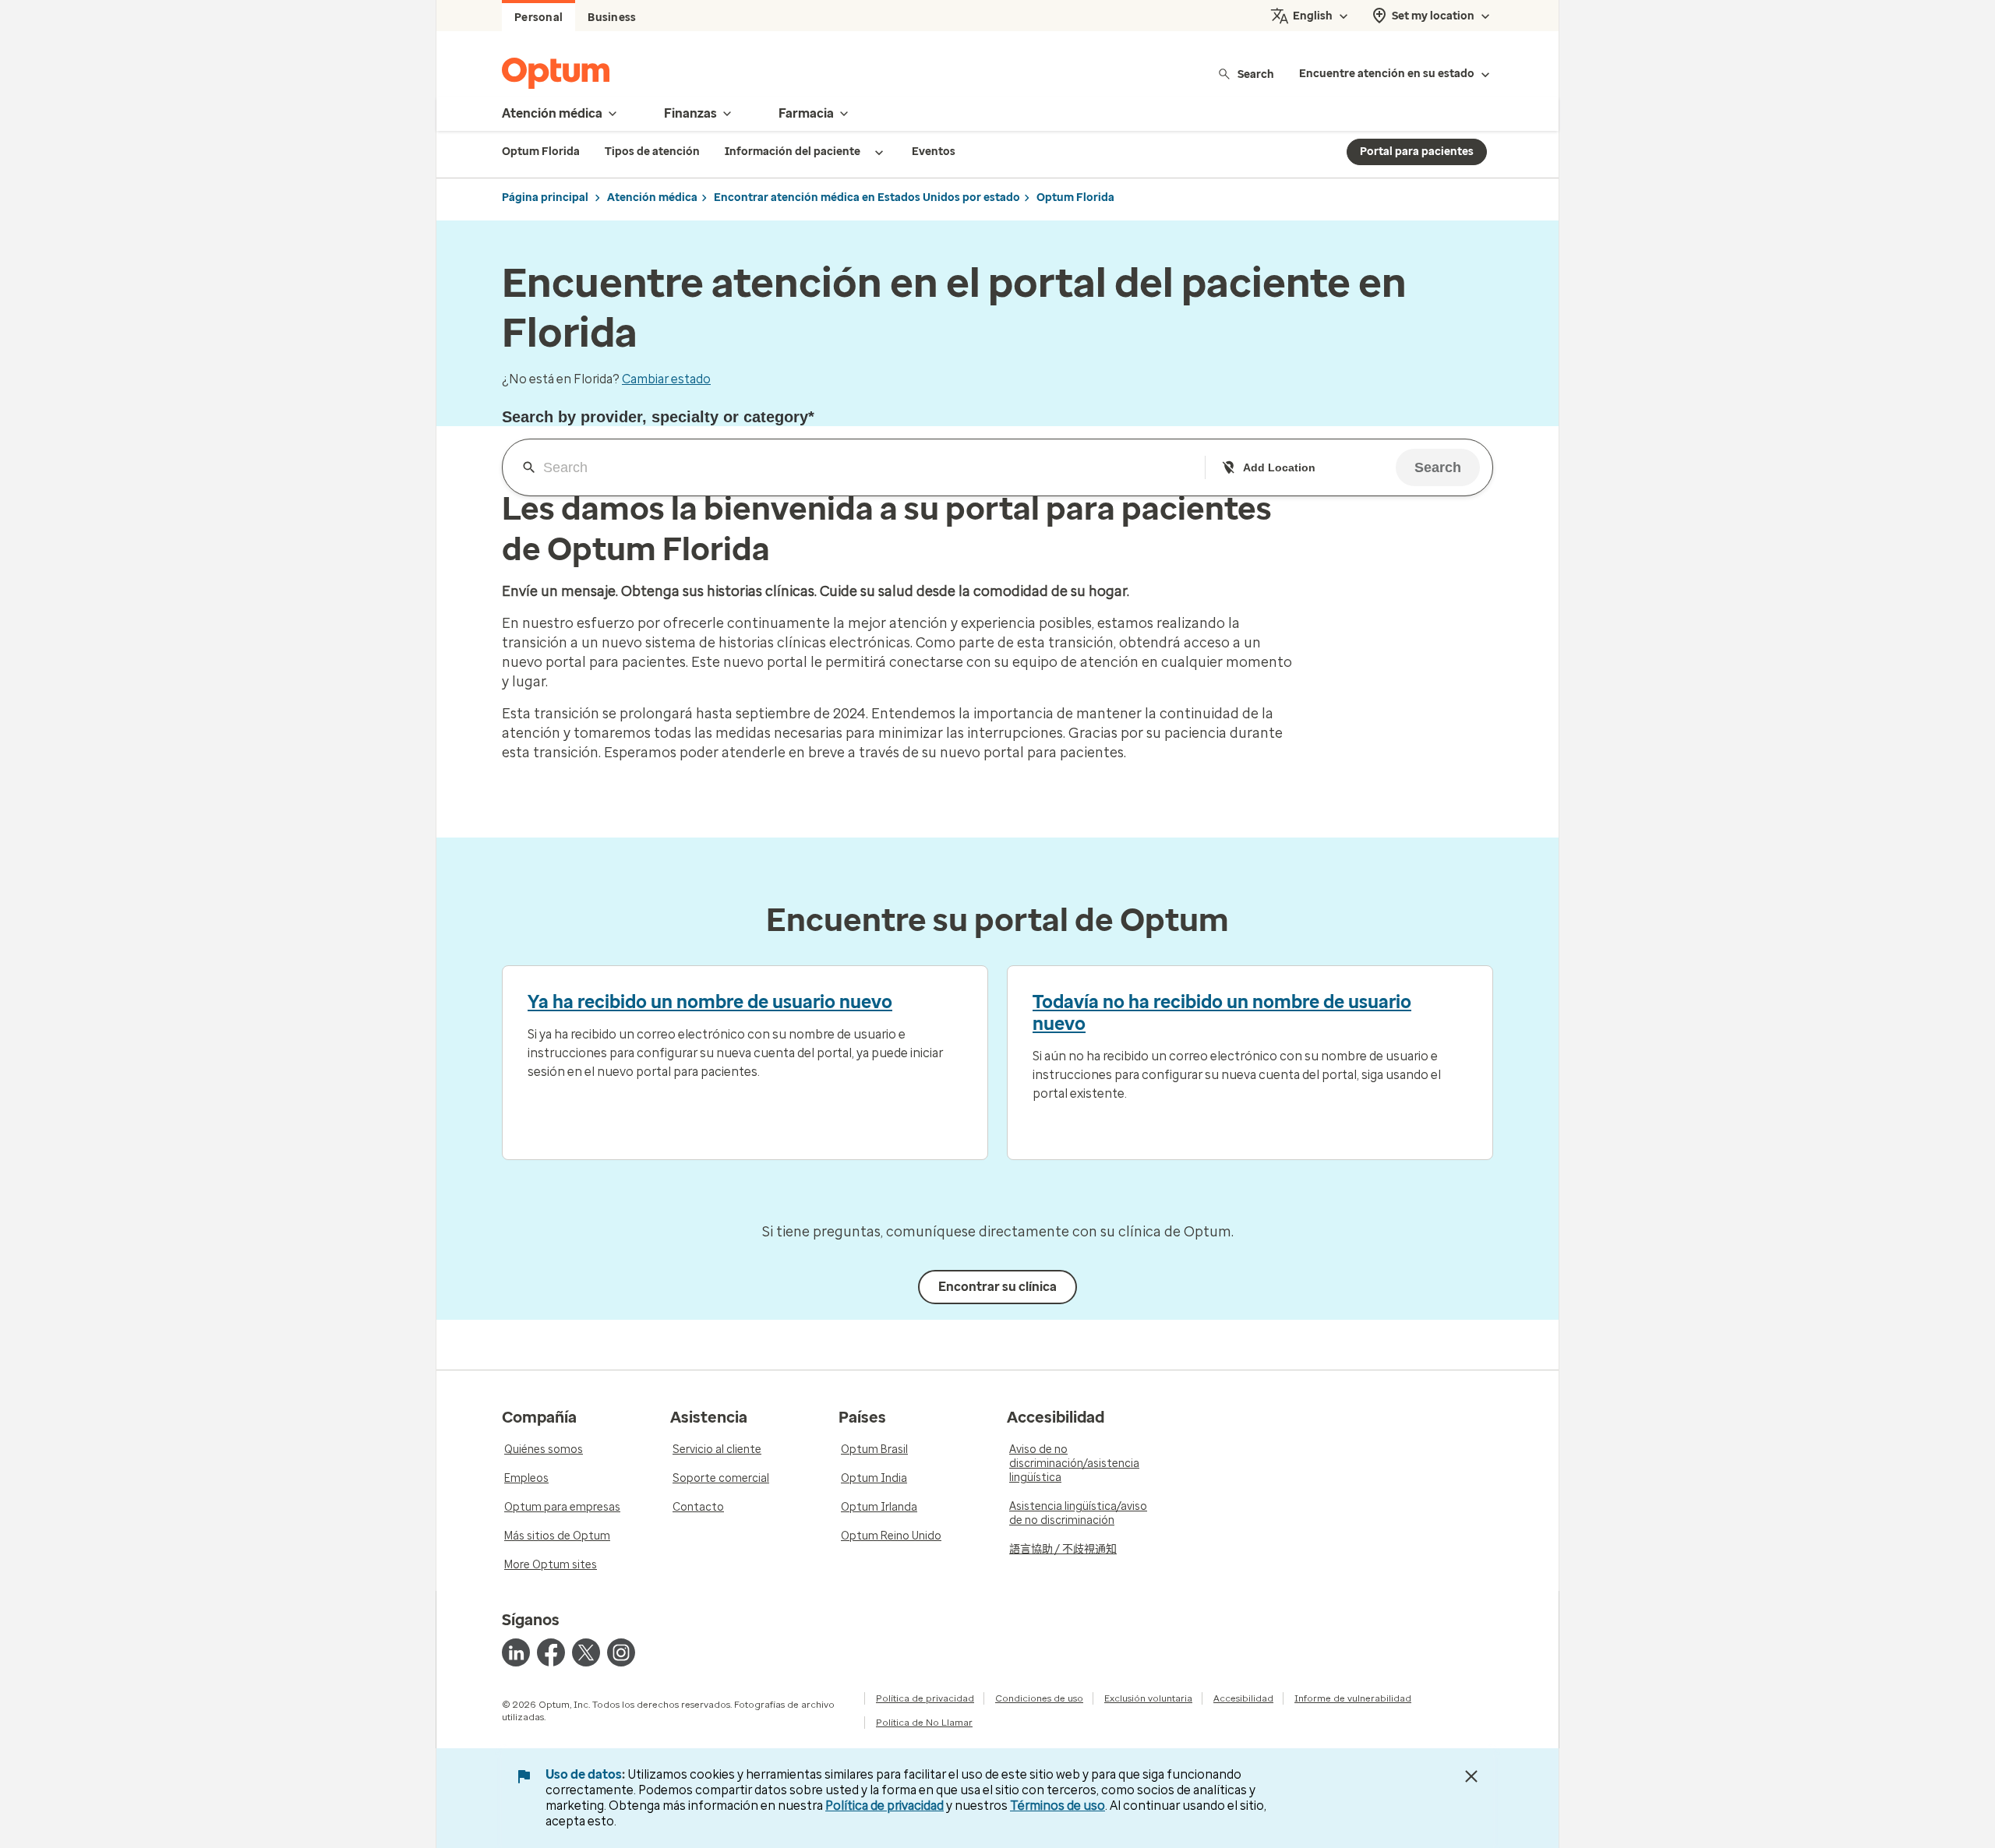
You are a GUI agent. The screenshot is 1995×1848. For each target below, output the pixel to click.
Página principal (545, 197)
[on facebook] (551, 1652)
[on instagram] (621, 1652)
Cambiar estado (666, 379)
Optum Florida (1075, 197)
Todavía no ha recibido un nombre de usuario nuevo (1222, 1013)
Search (1256, 74)
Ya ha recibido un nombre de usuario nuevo (710, 1002)
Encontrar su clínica (997, 1287)
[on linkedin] (516, 1652)
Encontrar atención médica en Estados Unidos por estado (867, 197)
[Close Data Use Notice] (1471, 1776)
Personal (538, 18)
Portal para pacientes (1417, 152)
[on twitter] (586, 1652)
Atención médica (652, 197)
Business (612, 18)
